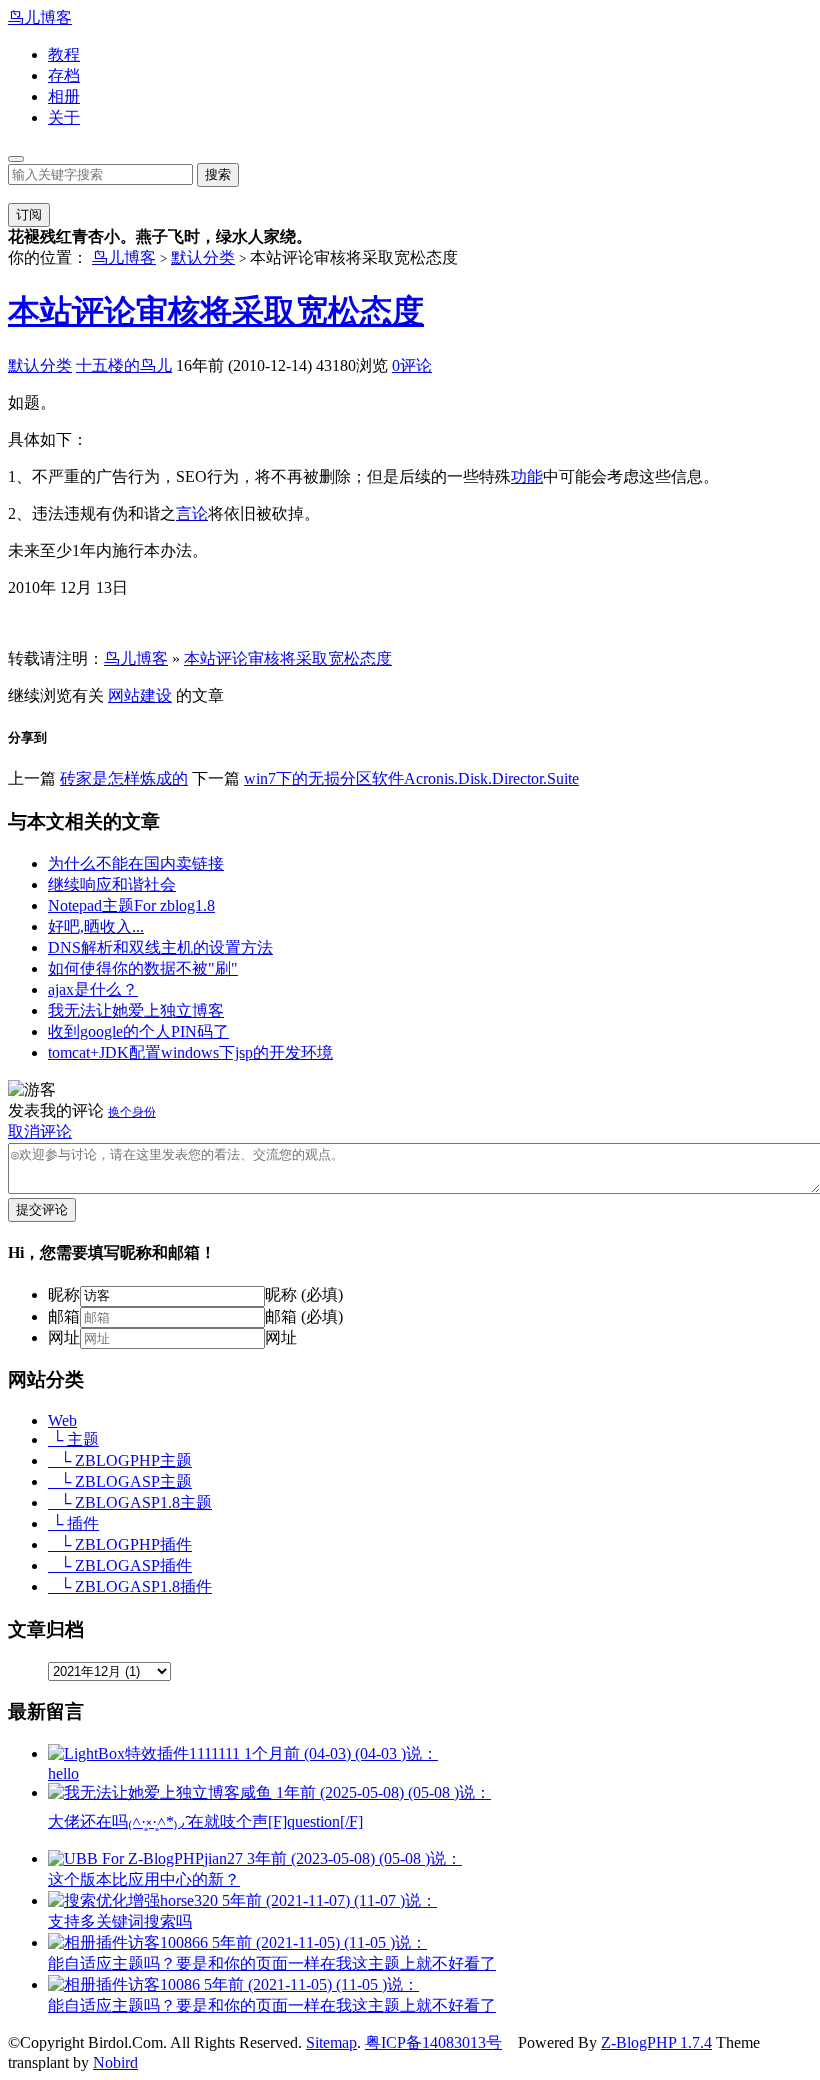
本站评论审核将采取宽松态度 (216, 311)
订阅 (29, 214)
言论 (192, 513)
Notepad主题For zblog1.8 (131, 905)
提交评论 (42, 1209)
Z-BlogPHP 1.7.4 (656, 2042)
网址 (64, 1337)
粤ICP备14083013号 (433, 2042)
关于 (64, 117)
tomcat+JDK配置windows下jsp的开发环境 (190, 1052)
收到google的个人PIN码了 (138, 1031)
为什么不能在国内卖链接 (136, 863)
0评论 (412, 365)
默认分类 (203, 257)
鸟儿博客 (40, 17)
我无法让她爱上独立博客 (136, 1010)
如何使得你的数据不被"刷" (143, 968)
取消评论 (40, 1131)
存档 (64, 75)
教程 (64, 54)
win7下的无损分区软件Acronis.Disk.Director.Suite (411, 778)
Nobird (115, 2062)
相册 (64, 96)
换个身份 (132, 1112)
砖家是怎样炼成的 (124, 778)
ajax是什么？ (93, 989)
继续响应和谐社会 (112, 884)
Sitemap (331, 2042)
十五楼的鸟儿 (124, 365)
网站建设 (140, 695)
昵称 (64, 1294)
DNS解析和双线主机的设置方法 (160, 947)
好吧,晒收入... (96, 926)
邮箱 (64, 1316)
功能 (527, 476)
